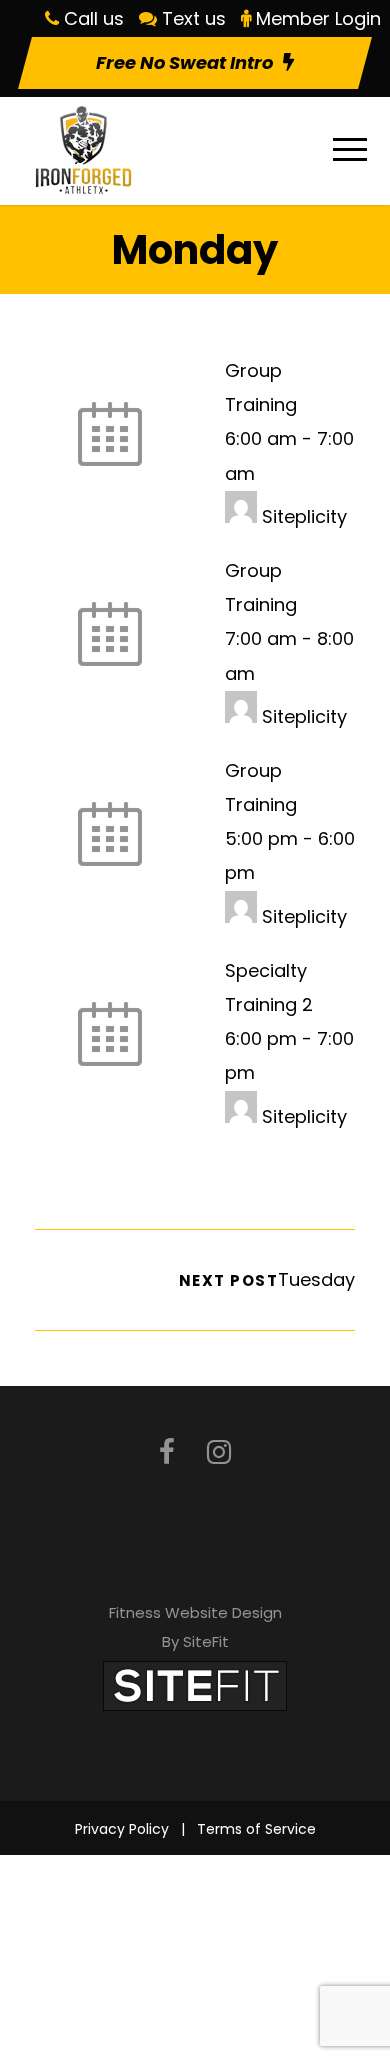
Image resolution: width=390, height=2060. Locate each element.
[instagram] (219, 1452)
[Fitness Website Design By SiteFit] (195, 1684)
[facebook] (167, 1452)
